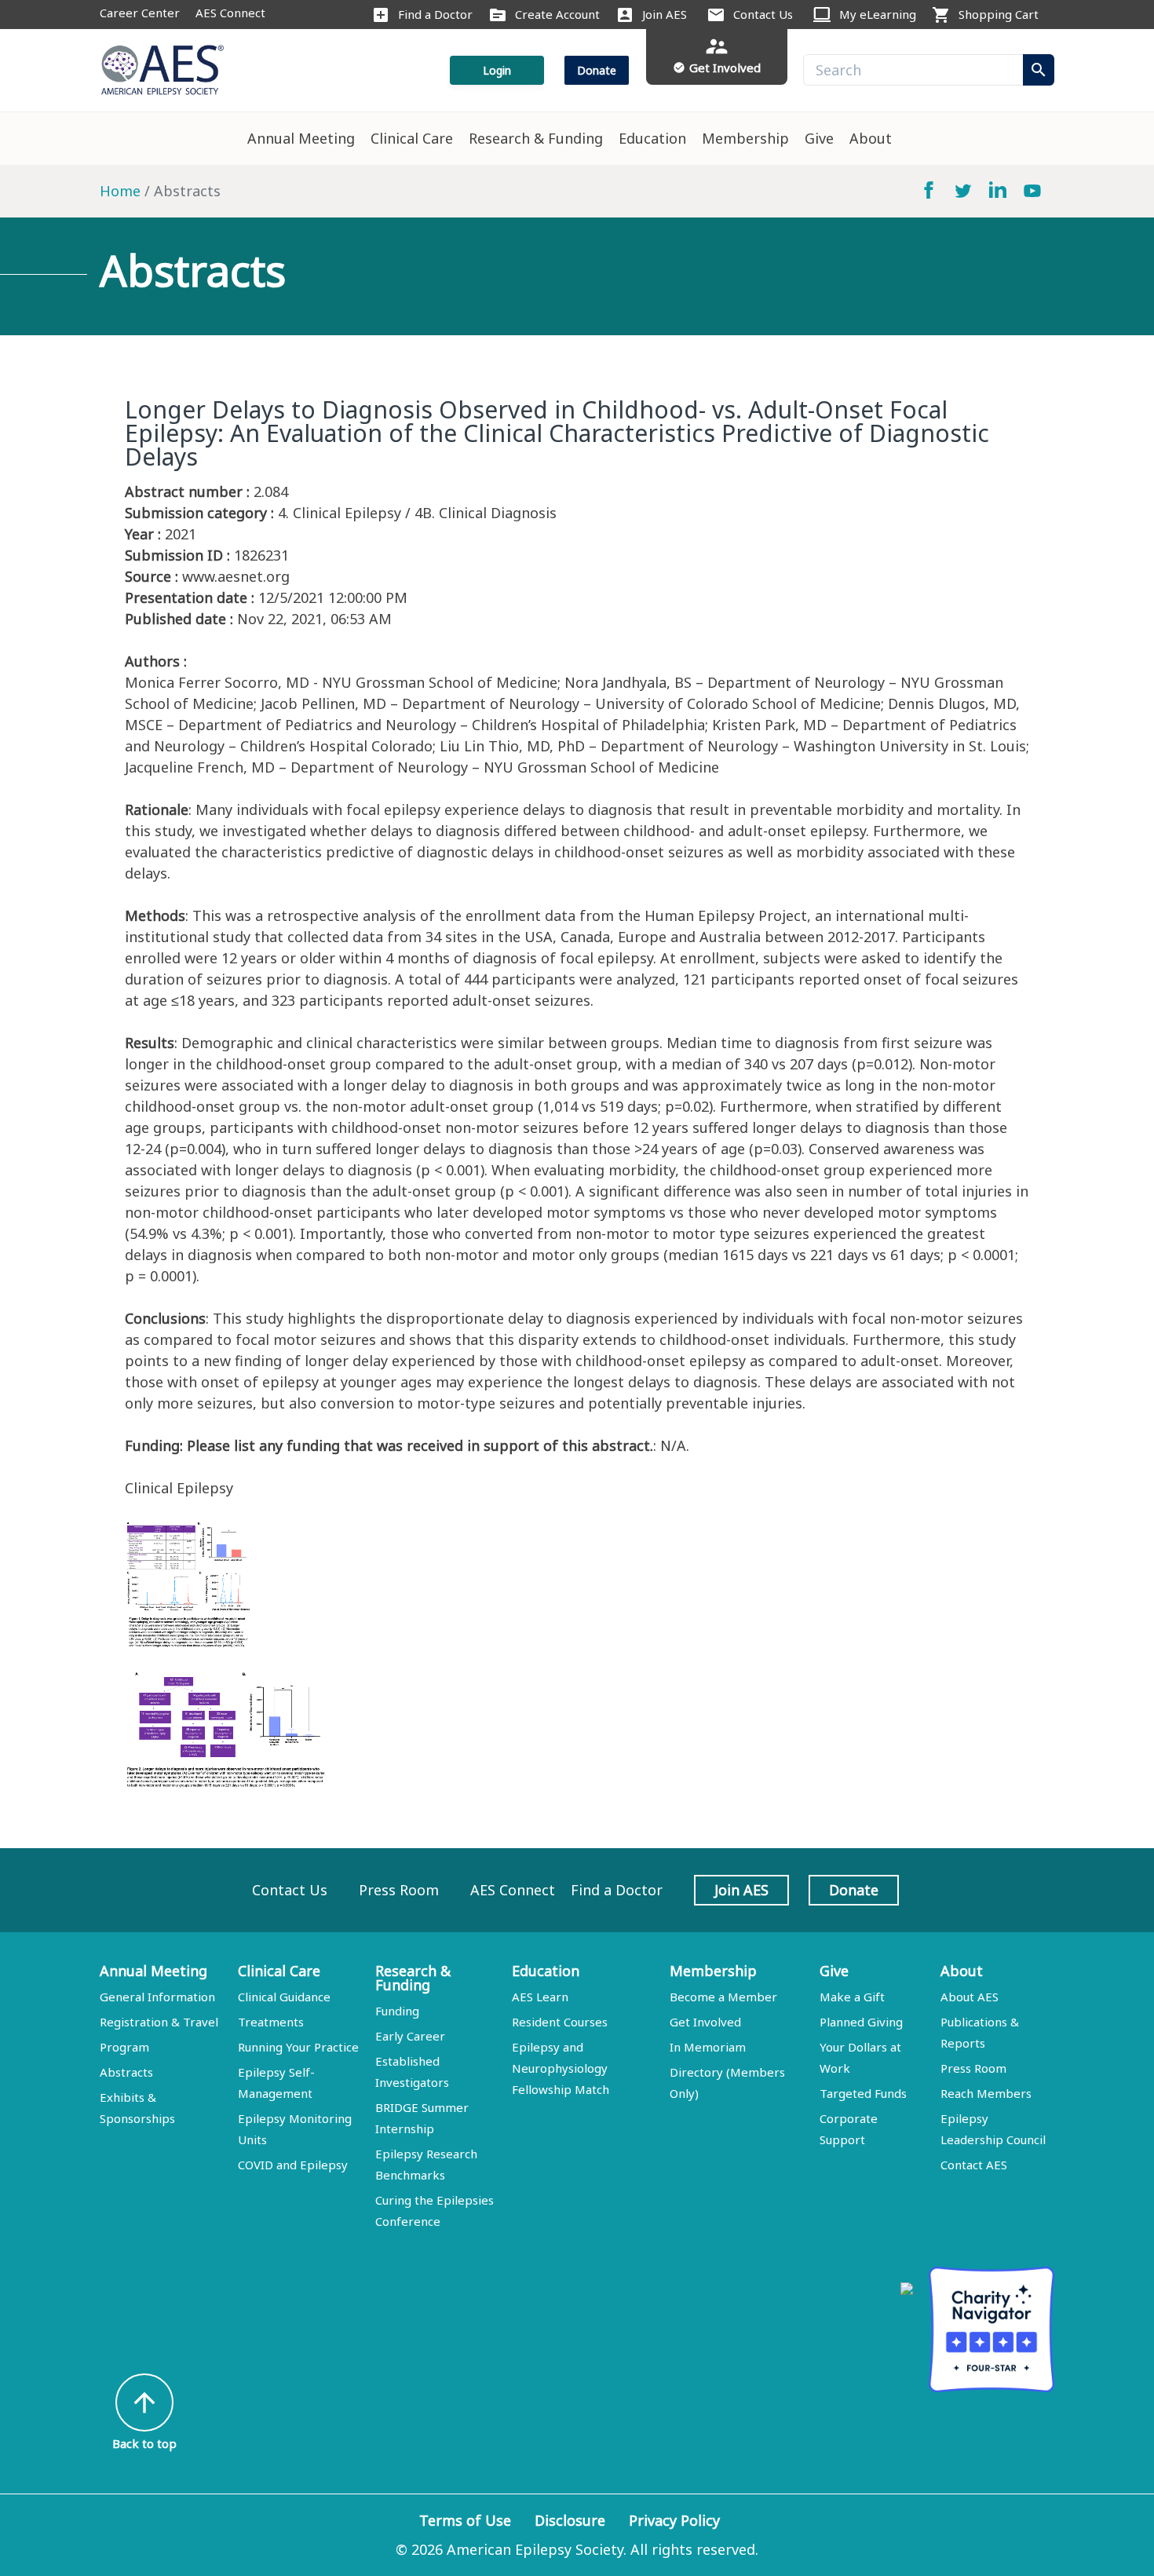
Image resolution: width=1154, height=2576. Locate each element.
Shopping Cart (999, 14)
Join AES (665, 14)
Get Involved (705, 2022)
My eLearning (878, 14)
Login (497, 70)
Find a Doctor (435, 14)
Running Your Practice (298, 2047)
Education (652, 138)
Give (819, 138)
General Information (157, 1997)
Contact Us (763, 14)
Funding (397, 2011)
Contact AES (974, 2165)
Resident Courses (560, 2022)
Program (124, 2047)
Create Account (557, 14)
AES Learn (540, 1997)
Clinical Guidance (284, 1997)
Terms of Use (465, 2520)
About (871, 138)
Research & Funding (536, 138)
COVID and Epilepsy (293, 2165)
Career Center (140, 13)
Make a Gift (852, 1997)
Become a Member (723, 1997)
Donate (597, 70)
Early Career (410, 2036)
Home (120, 191)
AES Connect (230, 13)
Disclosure (570, 2520)
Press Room (399, 1890)
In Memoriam (708, 2047)
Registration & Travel (159, 2022)
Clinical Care (412, 138)
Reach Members (986, 2093)
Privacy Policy (674, 2520)
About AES (970, 1997)
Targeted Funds (863, 2093)
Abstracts (126, 2072)
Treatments (271, 2022)
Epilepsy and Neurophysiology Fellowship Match (561, 2068)
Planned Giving (861, 2022)
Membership (745, 138)
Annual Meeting (301, 138)
